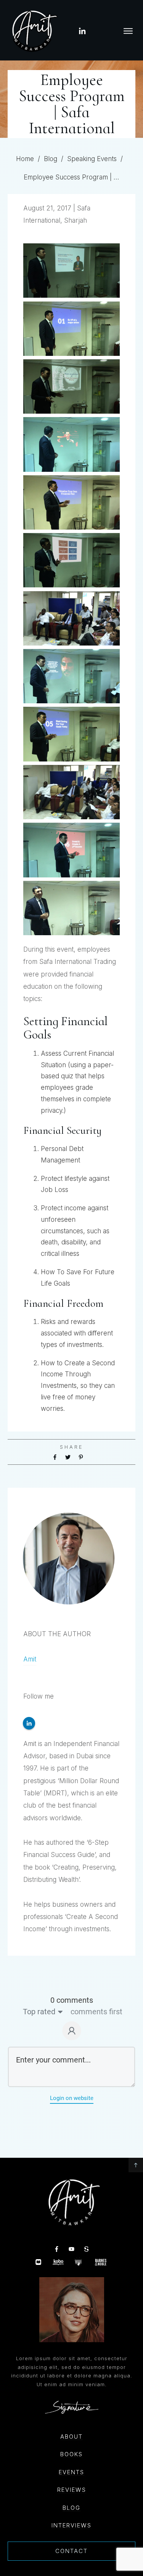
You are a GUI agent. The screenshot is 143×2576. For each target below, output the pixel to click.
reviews (72, 2490)
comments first (96, 2012)
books (71, 2454)
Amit (30, 1659)
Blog (71, 2508)
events (71, 2472)
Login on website (72, 2098)
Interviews (71, 2525)
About (71, 2437)
